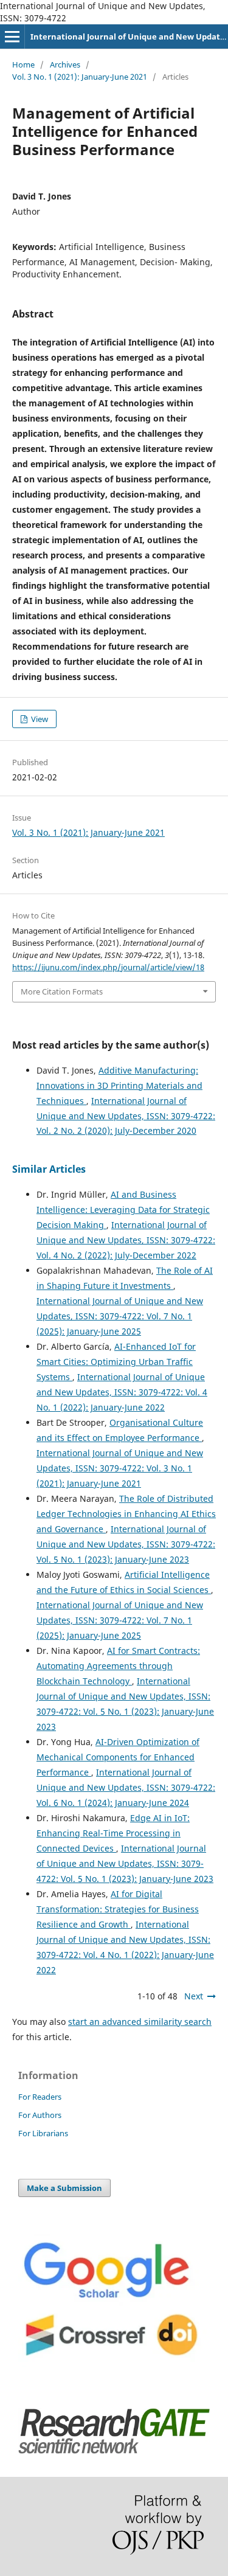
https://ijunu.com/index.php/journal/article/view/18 (108, 967)
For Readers (40, 2097)
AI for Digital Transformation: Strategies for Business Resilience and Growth (118, 1909)
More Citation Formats (62, 991)
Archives (65, 64)
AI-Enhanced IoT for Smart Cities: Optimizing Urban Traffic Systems (116, 1362)
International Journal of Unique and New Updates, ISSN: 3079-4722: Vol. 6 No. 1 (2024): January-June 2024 (126, 1787)
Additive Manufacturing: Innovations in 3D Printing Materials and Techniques (119, 1085)
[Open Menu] (12, 36)
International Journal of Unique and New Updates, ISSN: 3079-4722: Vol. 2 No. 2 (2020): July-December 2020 (126, 1116)
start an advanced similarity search (140, 2022)
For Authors (40, 2115)
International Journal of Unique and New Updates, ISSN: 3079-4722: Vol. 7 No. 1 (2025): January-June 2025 (120, 1316)
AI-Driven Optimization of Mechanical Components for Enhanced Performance (118, 1757)
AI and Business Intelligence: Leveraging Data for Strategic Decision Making (123, 1210)
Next (194, 1996)
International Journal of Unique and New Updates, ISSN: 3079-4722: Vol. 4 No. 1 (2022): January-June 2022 (122, 1392)
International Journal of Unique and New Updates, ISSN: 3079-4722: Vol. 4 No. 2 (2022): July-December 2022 (126, 1240)
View (39, 719)
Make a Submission (64, 2188)
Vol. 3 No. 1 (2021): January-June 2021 (80, 77)
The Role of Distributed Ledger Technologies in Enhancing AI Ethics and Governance (126, 1514)
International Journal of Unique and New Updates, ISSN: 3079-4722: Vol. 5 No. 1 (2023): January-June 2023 (126, 1544)
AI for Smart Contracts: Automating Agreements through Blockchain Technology (118, 1666)
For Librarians (43, 2133)
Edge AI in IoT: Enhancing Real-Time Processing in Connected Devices (113, 1833)
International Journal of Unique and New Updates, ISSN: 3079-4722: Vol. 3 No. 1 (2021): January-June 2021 (120, 1468)
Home (23, 64)
